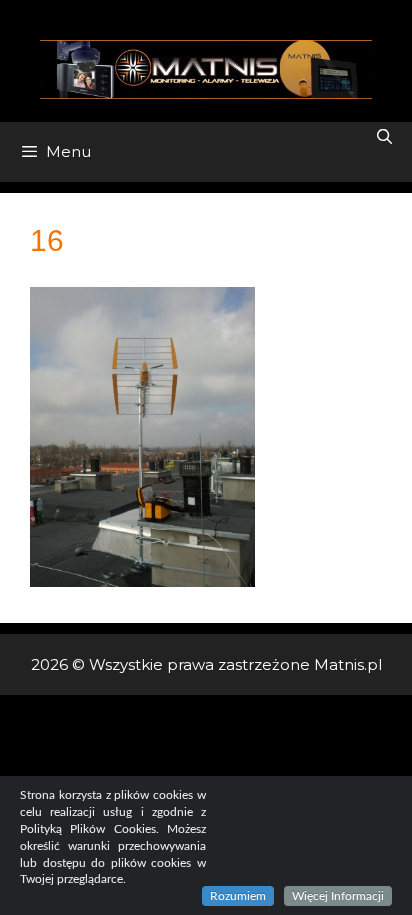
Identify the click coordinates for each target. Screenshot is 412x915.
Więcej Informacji (338, 896)
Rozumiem (238, 896)
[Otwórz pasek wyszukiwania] (384, 136)
